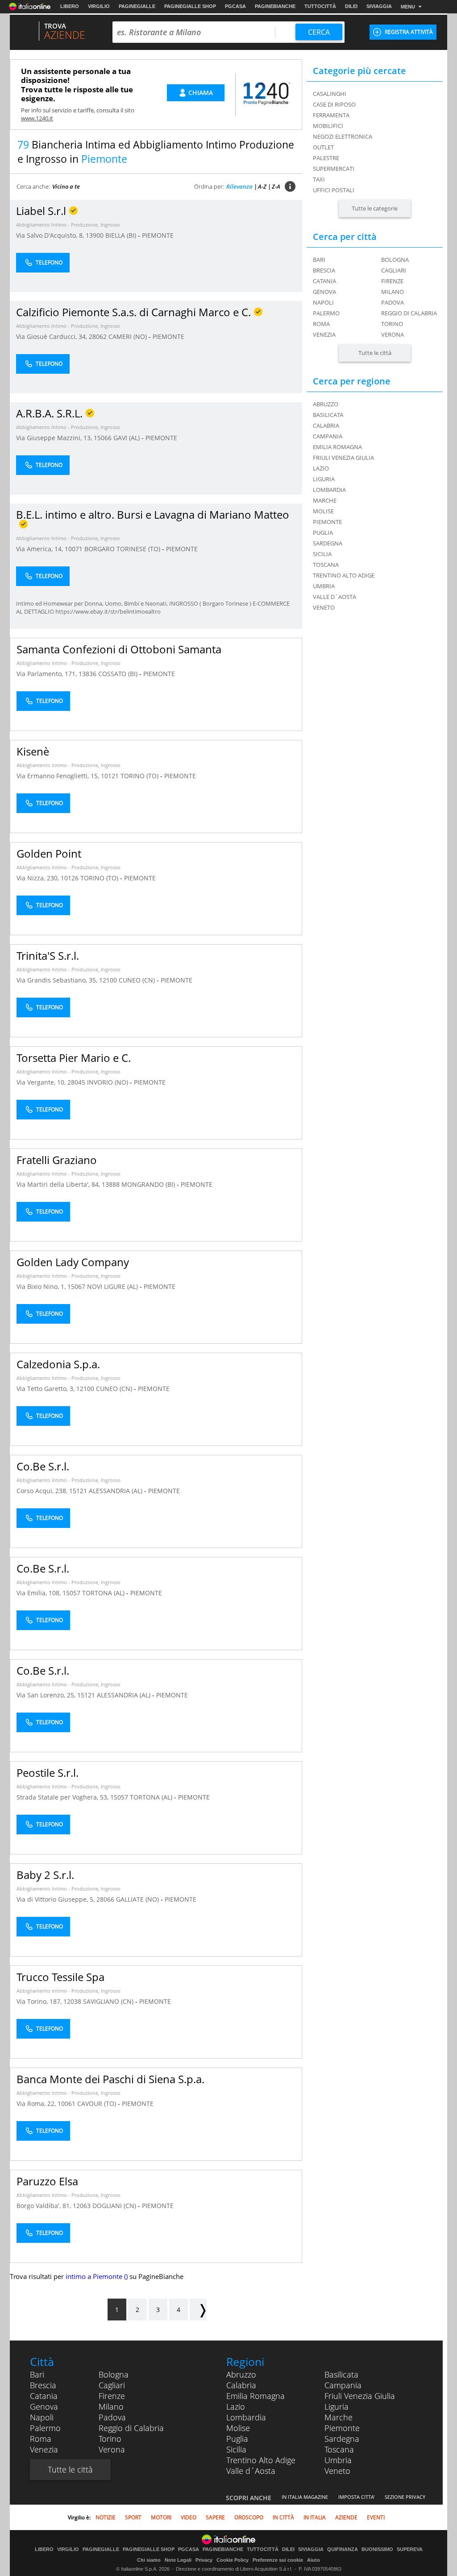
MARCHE (325, 500)
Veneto (337, 2471)
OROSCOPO (249, 2517)
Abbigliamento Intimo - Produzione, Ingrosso (68, 225)
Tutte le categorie (375, 208)
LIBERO (70, 6)
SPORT (133, 2517)
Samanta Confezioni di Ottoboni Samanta (119, 649)
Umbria (338, 2460)
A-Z (262, 186)
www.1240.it (37, 118)
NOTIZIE (106, 2517)
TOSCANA (326, 565)
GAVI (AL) (127, 438)
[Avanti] (198, 2310)
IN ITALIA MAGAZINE (305, 2497)
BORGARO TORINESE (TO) (123, 549)
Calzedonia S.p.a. (58, 1364)
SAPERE (215, 2517)
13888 (111, 1184)
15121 (78, 1491)
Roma (321, 324)
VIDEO (189, 2517)
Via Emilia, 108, (39, 1593)
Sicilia (236, 2449)
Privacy (204, 2560)
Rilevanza (239, 186)
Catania (324, 281)
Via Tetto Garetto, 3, (46, 1389)
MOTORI (161, 2517)
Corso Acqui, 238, (43, 1491)
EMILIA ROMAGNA (337, 447)
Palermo (326, 313)
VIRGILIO (99, 6)
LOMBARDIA (329, 490)
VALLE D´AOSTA (334, 597)
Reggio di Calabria (409, 313)
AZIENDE (346, 2517)
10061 (66, 2103)
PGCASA (235, 6)
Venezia (324, 334)
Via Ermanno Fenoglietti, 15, (59, 776)
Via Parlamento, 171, (48, 674)
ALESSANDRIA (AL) (116, 1491)
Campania (343, 2385)
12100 (108, 980)
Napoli (323, 302)
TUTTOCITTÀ (320, 6)
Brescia (324, 270)
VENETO (324, 607)
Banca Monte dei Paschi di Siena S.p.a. (110, 2079)
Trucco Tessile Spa (60, 1977)
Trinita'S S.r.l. (48, 956)
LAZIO (321, 468)
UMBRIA (324, 586)
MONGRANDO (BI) (149, 1184)
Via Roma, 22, (37, 2103)
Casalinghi (330, 94)
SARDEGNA (328, 543)
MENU (408, 7)
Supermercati (334, 169)
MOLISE (323, 511)
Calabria (241, 2385)
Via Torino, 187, (40, 2001)
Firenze (392, 281)
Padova (393, 302)
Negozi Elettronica (343, 136)
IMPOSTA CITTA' (356, 2497)
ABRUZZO (326, 404)
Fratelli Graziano (57, 1160)
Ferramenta (331, 115)
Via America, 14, (40, 549)
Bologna (395, 260)
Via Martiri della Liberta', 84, (59, 1184)
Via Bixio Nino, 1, (42, 1286)
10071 (74, 549)
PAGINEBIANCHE (275, 6)
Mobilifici (328, 126)
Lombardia (246, 2417)
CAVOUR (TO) (98, 2103)
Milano (393, 292)
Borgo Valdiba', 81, (45, 2206)
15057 (71, 1593)
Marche (339, 2417)
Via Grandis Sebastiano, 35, (58, 980)
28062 (98, 336)
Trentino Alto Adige (261, 2460)
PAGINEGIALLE (137, 6)
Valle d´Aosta (251, 2471)
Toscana (339, 2449)
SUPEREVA (410, 2549)
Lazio (236, 2407)
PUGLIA (323, 533)
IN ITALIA (315, 2517)
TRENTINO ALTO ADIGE (344, 575)
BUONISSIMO (377, 2549)
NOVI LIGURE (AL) (113, 1286)
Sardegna (342, 2439)
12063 (82, 2206)
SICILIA (322, 554)
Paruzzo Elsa (47, 2181)
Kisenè (33, 751)
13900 (95, 235)
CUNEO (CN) (138, 980)
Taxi (319, 179)
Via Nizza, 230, (39, 878)
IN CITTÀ (283, 2517)
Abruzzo (241, 2374)
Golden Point (49, 853)
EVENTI (376, 2517)
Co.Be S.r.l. (43, 1466)
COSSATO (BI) (119, 674)
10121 (110, 776)
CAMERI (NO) (129, 336)
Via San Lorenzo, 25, (47, 1695)
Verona (393, 334)
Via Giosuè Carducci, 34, (52, 336)
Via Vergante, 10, (42, 1082)
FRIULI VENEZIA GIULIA (343, 458)
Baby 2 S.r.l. (45, 1875)
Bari (319, 260)
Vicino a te (66, 186)
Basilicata (341, 2374)
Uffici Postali (334, 190)
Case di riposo (334, 104)
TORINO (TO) (140, 776)
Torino (392, 324)
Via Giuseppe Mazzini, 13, (55, 438)
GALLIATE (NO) (138, 1899)
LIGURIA (324, 479)
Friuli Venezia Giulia (360, 2396)
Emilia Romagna (256, 2396)
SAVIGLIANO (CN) (109, 2001)
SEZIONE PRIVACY (405, 2497)
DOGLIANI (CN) (115, 2206)
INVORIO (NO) (108, 1082)
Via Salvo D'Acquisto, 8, (51, 235)
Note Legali (178, 2560)
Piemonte (342, 2428)
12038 (72, 2001)
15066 (103, 438)
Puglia (237, 2439)
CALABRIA (326, 425)
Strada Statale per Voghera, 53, (63, 1797)
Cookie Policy (233, 2560)
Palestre (326, 158)
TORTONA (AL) (104, 1593)
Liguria (337, 2407)
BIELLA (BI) (122, 235)
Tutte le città (375, 353)
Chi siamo (149, 2560)
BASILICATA (328, 415)
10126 (70, 878)
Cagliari (394, 270)
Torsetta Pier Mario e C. (74, 1058)
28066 (105, 1899)
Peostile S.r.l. (48, 1773)
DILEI (351, 6)
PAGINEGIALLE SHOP (190, 6)
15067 (76, 1286)
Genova (324, 292)
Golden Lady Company (73, 1262)
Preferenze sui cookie (278, 2560)
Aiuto (314, 2560)
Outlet (323, 147)
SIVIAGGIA (379, 6)
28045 (76, 1082)
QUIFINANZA (343, 2549)
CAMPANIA (328, 436)
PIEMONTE (158, 235)
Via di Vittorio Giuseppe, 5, (56, 1899)
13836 (87, 674)
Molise (238, 2428)
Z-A (276, 186)
